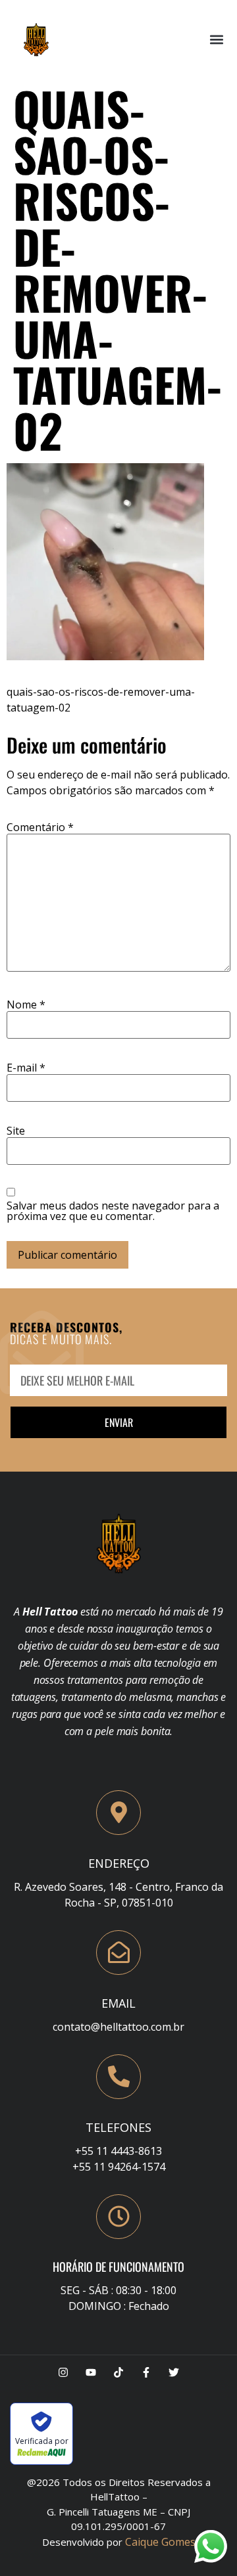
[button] (216, 40)
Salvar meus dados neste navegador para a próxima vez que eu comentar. (113, 1211)
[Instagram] (63, 2372)
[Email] (118, 1953)
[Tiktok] (118, 2372)
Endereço (119, 1863)
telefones (118, 2127)
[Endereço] (118, 1813)
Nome (26, 1005)
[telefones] (118, 2077)
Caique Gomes (160, 2542)
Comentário (40, 827)
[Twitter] (174, 2372)
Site (16, 1131)
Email (118, 2003)
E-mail (26, 1068)
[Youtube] (91, 2372)
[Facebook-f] (146, 2372)
